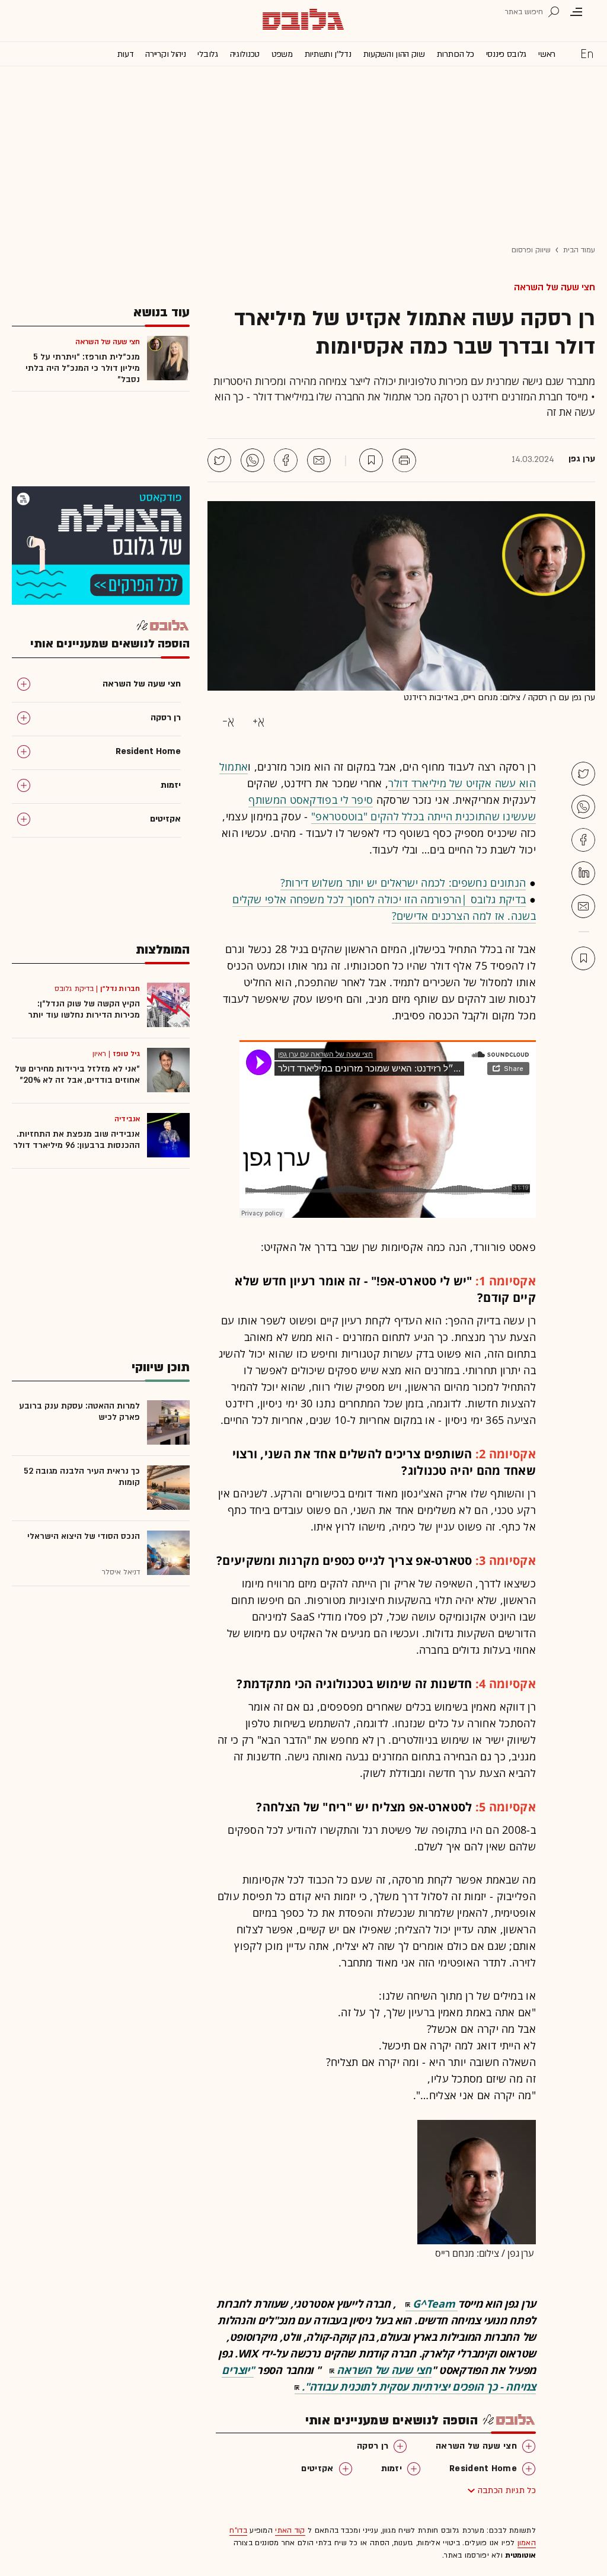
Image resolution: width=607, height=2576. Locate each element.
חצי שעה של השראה (555, 287)
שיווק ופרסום (531, 250)
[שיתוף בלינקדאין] (583, 873)
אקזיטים (317, 2468)
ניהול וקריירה (165, 54)
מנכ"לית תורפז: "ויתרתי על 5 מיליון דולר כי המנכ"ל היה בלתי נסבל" (83, 368)
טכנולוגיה (245, 54)
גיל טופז (126, 1054)
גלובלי (207, 54)
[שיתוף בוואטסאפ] (253, 460)
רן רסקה (373, 2446)
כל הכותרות (456, 54)
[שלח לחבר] (583, 906)
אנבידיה (127, 1119)
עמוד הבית (579, 250)
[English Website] (587, 53)
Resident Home (483, 2468)
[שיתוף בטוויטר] (219, 460)
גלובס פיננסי (506, 54)
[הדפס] (404, 460)
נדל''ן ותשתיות (328, 54)
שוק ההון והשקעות (394, 54)
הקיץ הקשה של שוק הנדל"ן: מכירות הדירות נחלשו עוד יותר (84, 1009)
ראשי (547, 54)
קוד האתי (290, 2530)
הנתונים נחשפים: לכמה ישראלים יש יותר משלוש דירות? (403, 883)
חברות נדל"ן (120, 989)
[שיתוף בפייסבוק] (286, 460)
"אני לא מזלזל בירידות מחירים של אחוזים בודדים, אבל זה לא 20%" (77, 1074)
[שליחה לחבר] (319, 460)
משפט (282, 54)
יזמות (392, 2468)
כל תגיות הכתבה (507, 2490)
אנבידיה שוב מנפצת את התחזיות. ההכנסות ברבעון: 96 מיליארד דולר (76, 1140)
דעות (126, 54)
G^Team (434, 2304)
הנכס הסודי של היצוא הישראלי (84, 1536)
